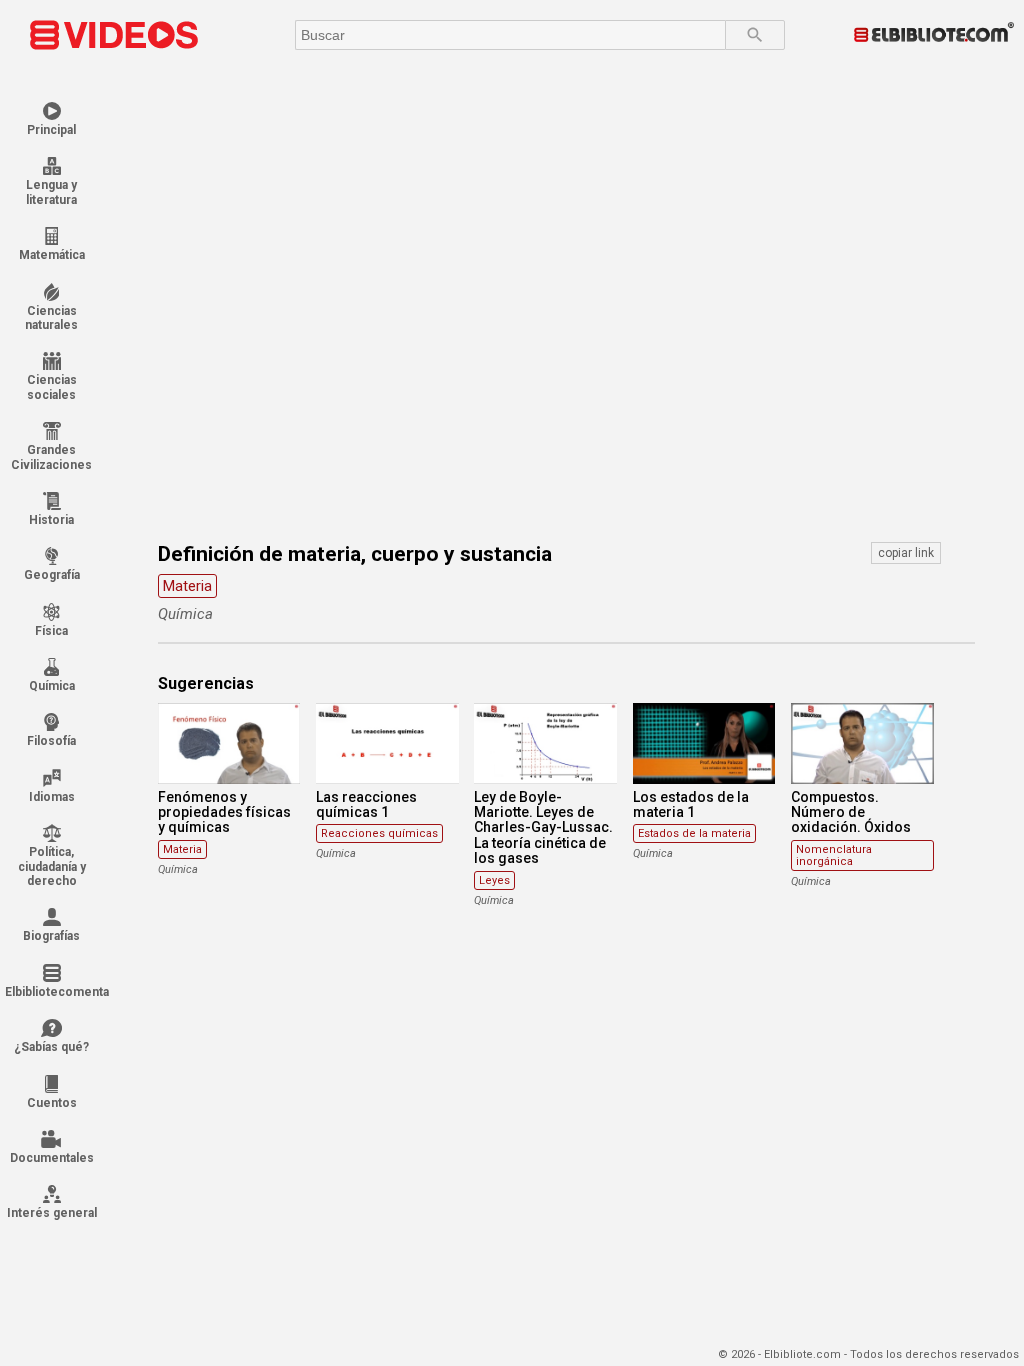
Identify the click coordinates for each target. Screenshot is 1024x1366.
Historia (51, 520)
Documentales (52, 1158)
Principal (51, 130)
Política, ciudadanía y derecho (52, 866)
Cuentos (52, 1103)
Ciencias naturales (51, 318)
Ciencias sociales (52, 387)
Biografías (51, 936)
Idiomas (52, 797)
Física (51, 631)
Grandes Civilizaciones (51, 457)
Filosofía (51, 741)
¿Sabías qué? (51, 1047)
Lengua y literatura (51, 192)
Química (52, 686)
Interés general (52, 1213)
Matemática (52, 255)
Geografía (52, 575)
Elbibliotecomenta (51, 992)
